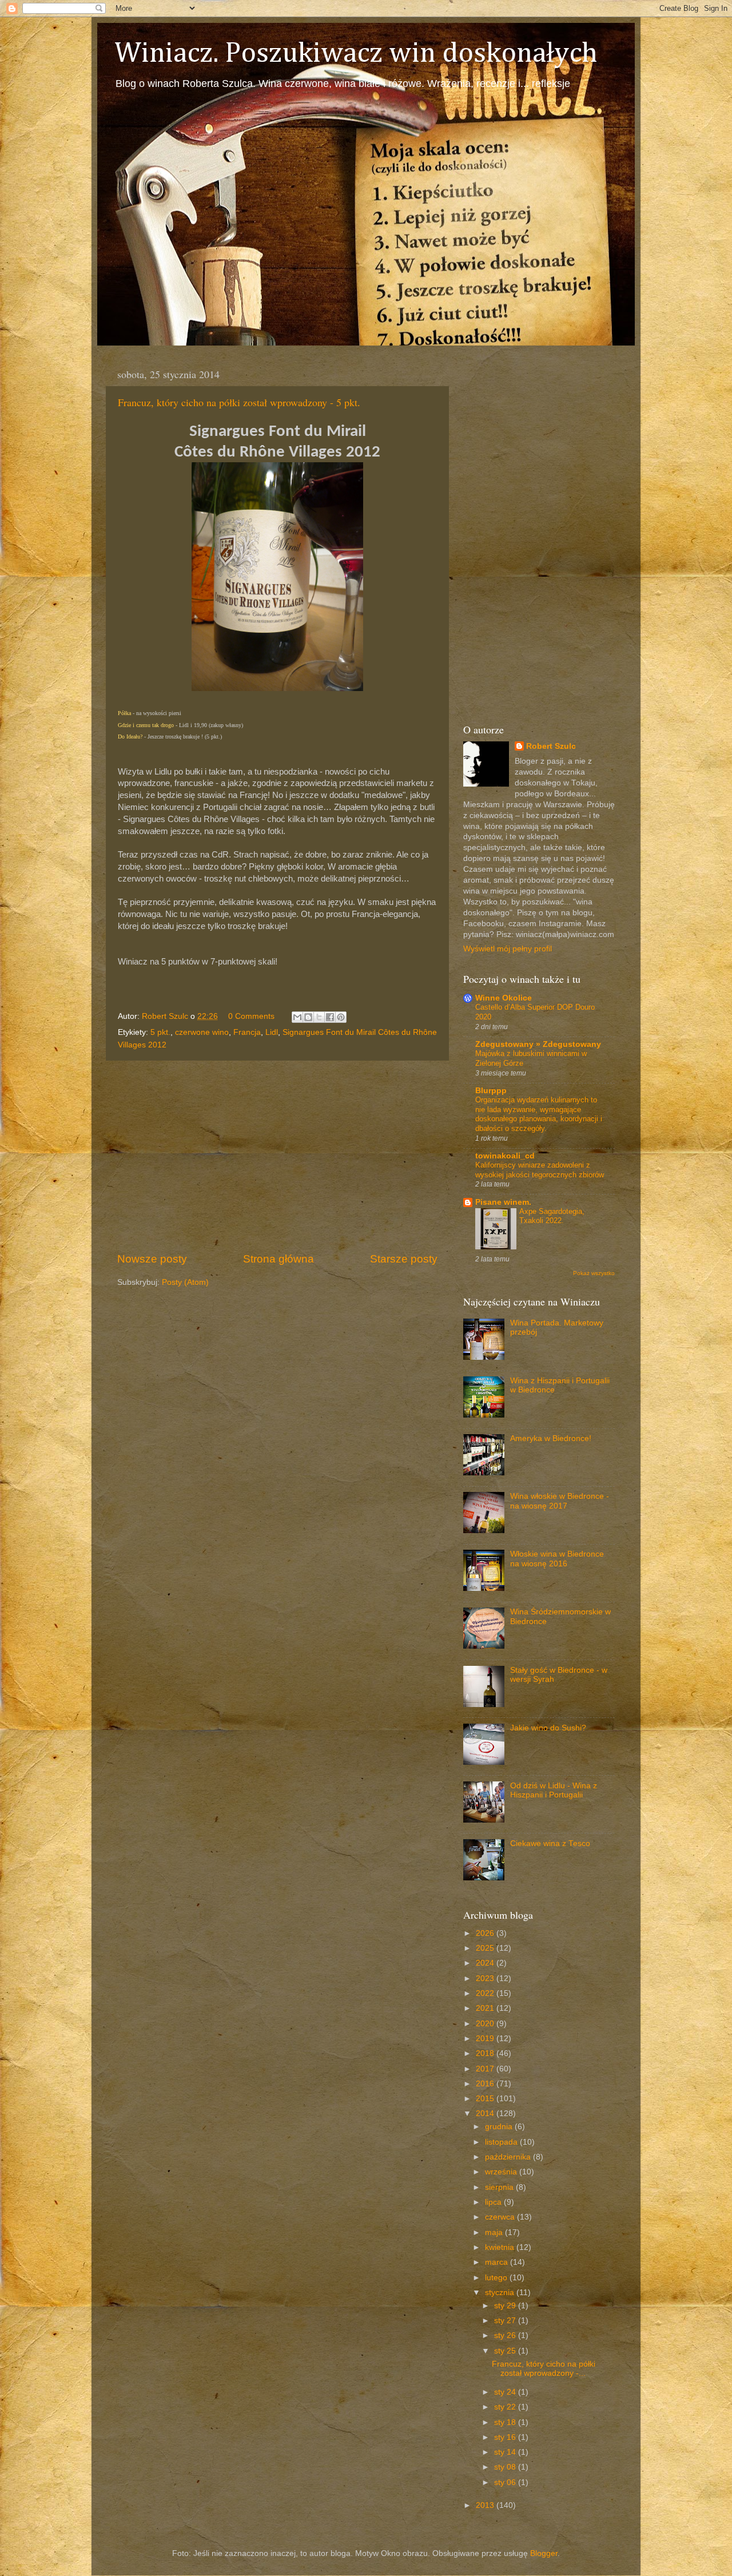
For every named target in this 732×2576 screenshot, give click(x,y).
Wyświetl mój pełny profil (508, 949)
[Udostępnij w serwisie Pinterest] (341, 1017)
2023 (486, 1978)
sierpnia (500, 2187)
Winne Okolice (504, 998)
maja (495, 2232)
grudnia (500, 2127)
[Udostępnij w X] (319, 1017)
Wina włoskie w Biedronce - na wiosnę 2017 (560, 1501)
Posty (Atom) (185, 1282)
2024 (486, 1963)
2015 (486, 2099)
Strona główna (279, 1259)
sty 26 (506, 2335)
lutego (497, 2278)
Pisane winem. (503, 1202)
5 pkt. (160, 1032)
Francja (247, 1032)
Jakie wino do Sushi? (548, 1728)
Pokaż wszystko (594, 1273)
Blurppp (491, 1091)
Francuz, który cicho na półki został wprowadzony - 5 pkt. (239, 402)
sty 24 (506, 2392)
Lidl (272, 1032)
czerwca (501, 2217)
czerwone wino (202, 1032)
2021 (486, 2008)
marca (498, 2262)
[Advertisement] (277, 1156)
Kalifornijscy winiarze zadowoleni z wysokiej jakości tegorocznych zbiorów (540, 1170)
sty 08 (506, 2467)
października (509, 2157)
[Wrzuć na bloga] (308, 1017)
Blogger (544, 2553)
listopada (502, 2142)
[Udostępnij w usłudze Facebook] (330, 1017)
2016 (486, 2084)
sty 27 (506, 2321)
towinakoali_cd (505, 1156)
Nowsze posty (152, 1259)
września (502, 2172)
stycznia (501, 2293)
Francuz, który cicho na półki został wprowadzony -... (544, 2369)
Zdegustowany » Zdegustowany (538, 1044)
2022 (486, 1993)
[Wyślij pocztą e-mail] (297, 1017)
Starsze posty (404, 1259)
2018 (486, 2053)
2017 (486, 2069)
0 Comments (251, 1016)
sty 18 (506, 2422)
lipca (494, 2202)
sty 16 (506, 2437)
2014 (486, 2113)
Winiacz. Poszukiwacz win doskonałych (356, 54)
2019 (486, 2039)
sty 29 (506, 2306)
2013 (486, 2505)
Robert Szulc (551, 746)
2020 (486, 2024)
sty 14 (506, 2452)
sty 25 (506, 2351)
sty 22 (506, 2407)
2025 (486, 1948)
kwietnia (501, 2247)
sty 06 (506, 2482)
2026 (486, 1933)
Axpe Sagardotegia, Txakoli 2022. (552, 1216)
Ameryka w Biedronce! (551, 1438)
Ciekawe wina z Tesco (550, 1843)
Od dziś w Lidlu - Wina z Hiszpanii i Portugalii (554, 1790)
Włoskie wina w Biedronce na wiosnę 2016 (557, 1559)
